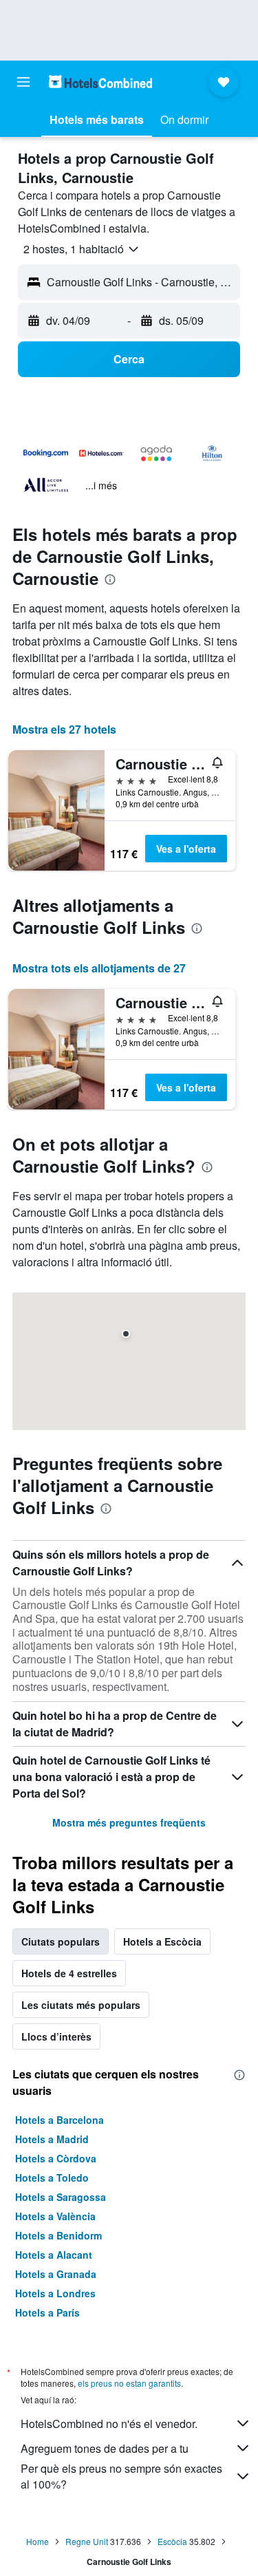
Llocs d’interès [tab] (56, 2036)
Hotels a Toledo (52, 2178)
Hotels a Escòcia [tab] (162, 1941)
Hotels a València (55, 2216)
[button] (23, 82)
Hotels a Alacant (54, 2255)
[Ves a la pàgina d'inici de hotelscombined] (100, 82)
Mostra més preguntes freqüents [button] (129, 1822)
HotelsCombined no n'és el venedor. (109, 2424)
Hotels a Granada (56, 2274)
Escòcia (172, 2541)
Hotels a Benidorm (58, 2235)
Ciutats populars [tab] (61, 1941)
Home (37, 2541)
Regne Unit (87, 2541)
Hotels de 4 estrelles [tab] (69, 1973)
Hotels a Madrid (52, 2139)
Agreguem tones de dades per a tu (105, 2448)
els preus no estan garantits (129, 2383)
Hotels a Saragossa (61, 2197)
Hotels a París (47, 2312)
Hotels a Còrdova (56, 2158)
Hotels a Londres (55, 2293)
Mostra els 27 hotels (64, 729)
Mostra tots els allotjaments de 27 (99, 968)
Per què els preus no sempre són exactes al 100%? (121, 2476)
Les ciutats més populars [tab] (81, 2005)
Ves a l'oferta (186, 849)
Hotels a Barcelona (60, 2120)
